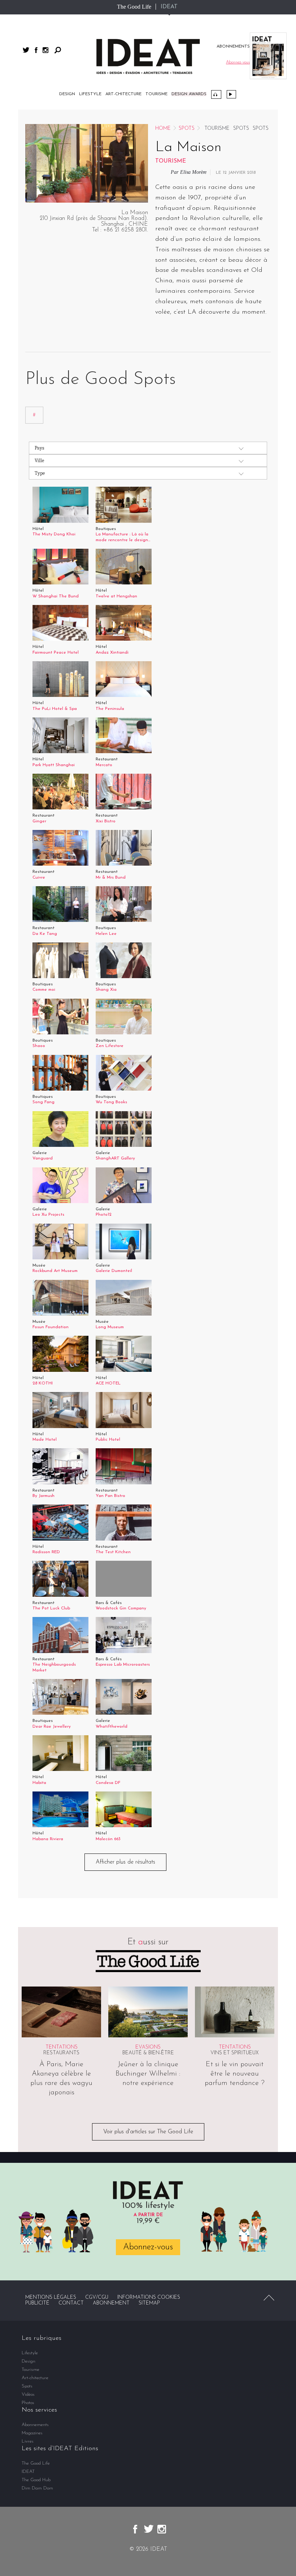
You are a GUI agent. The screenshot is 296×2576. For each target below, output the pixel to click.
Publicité (37, 2303)
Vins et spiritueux (235, 2053)
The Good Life (134, 7)
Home (163, 129)
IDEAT (169, 7)
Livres (28, 2441)
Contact (71, 2303)
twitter (26, 50)
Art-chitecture (123, 94)
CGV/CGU (97, 2297)
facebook (36, 50)
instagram (45, 50)
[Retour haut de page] (269, 2298)
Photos (28, 2403)
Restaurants (61, 2053)
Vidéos (231, 94)
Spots (187, 129)
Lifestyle (90, 94)
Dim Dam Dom (37, 2488)
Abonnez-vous (148, 2247)
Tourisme (156, 94)
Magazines (32, 2433)
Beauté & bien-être (148, 2053)
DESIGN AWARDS (189, 94)
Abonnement (111, 2303)
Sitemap (149, 2303)
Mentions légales (51, 2297)
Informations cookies (149, 2297)
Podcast (216, 94)
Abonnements (35, 2425)
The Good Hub (36, 2480)
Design (67, 94)
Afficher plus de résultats (125, 1862)
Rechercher (58, 50)
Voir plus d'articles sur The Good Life (148, 2132)
